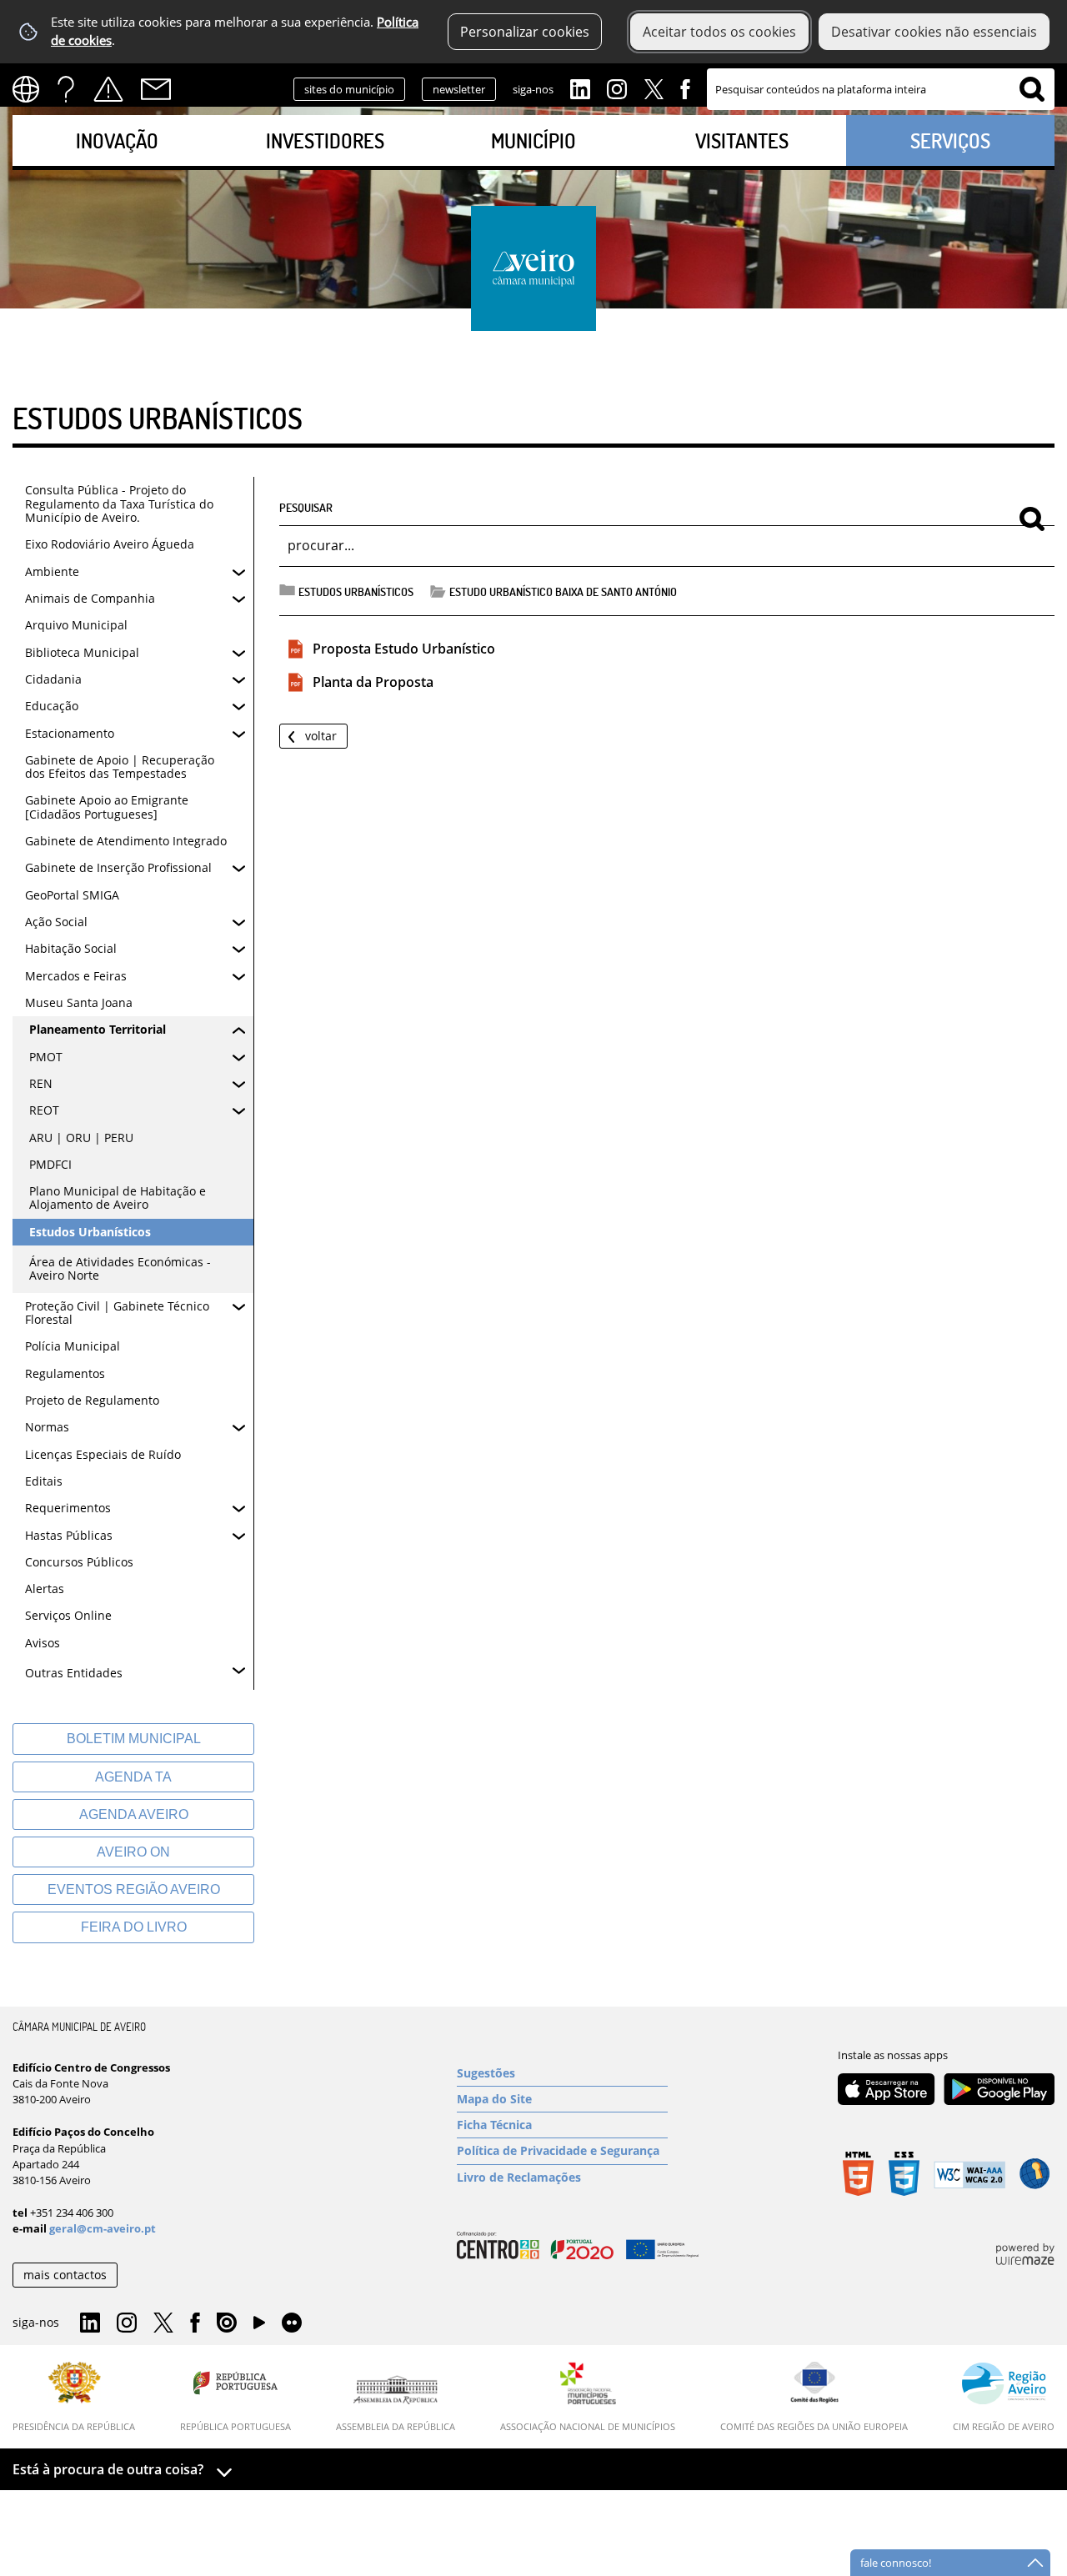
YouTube (259, 2327)
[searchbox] (881, 89)
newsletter (459, 89)
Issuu (227, 2323)
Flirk (292, 2323)
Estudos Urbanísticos (356, 591)
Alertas (108, 89)
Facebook (685, 88)
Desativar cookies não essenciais (934, 32)
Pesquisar (306, 507)
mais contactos (65, 2275)
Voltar (321, 736)
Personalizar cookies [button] (525, 32)
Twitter (654, 88)
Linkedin (580, 88)
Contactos (156, 89)
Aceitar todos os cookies (719, 32)
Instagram (617, 88)
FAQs (66, 89)
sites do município (349, 89)
